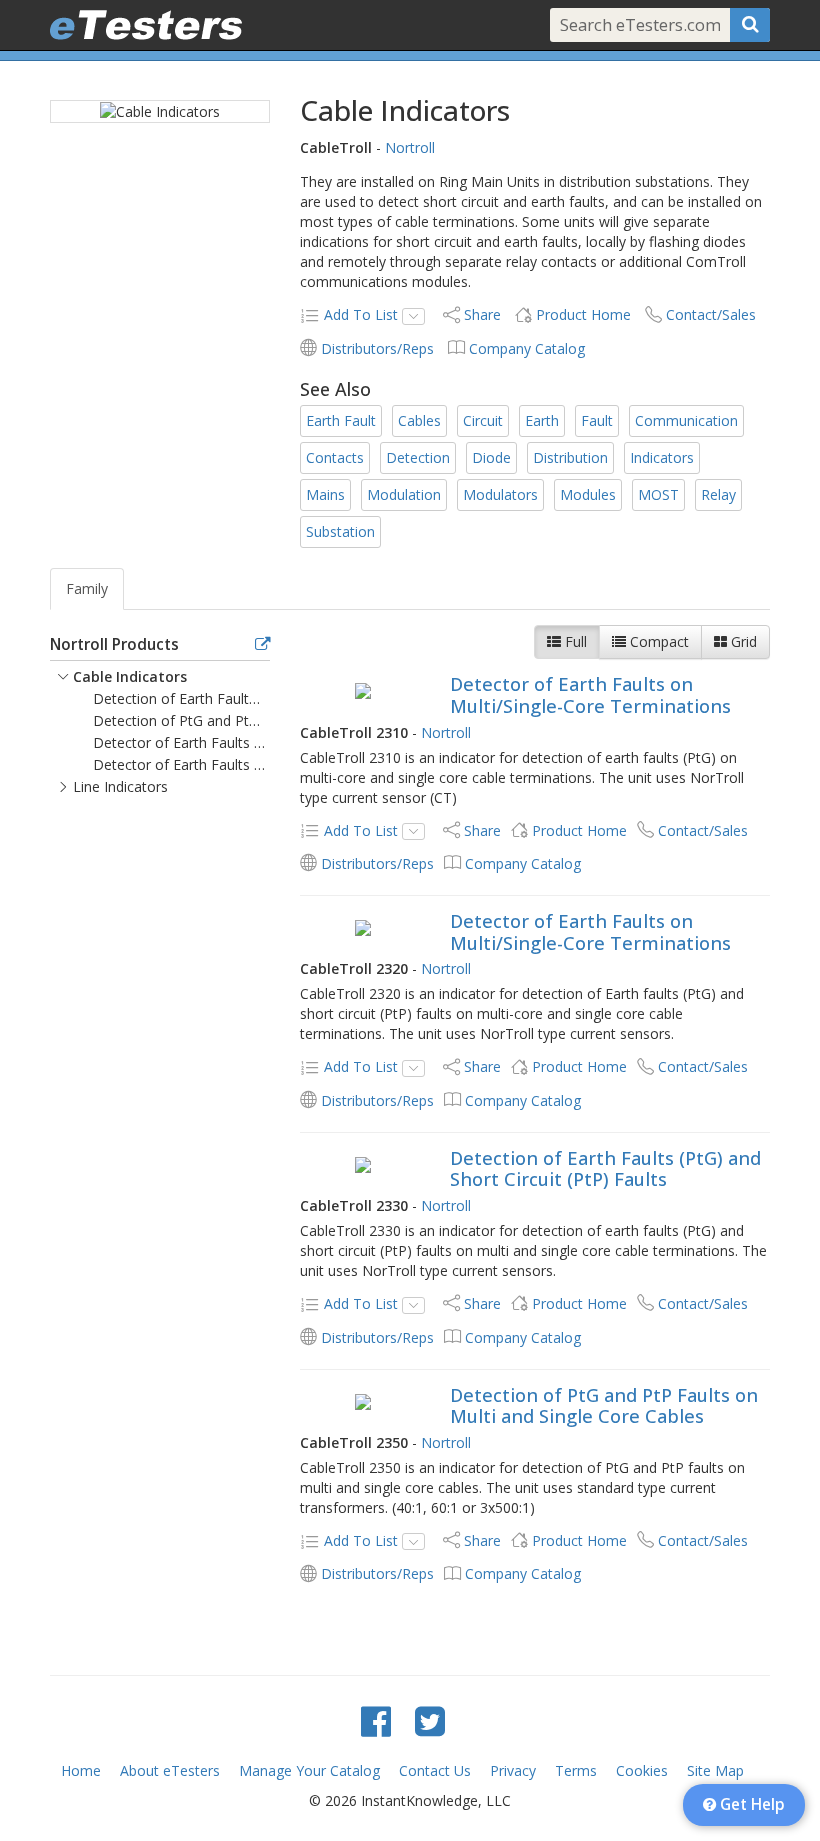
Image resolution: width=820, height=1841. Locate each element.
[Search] (750, 25)
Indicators (662, 457)
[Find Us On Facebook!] (376, 1720)
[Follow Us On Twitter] (430, 1720)
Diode (491, 457)
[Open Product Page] (362, 690)
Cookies (642, 1770)
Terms (576, 1770)
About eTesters (170, 1770)
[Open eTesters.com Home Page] (146, 25)
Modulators (500, 494)
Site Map (715, 1770)
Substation (340, 531)
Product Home (583, 314)
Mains (325, 494)
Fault (597, 420)
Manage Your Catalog (309, 1770)
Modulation (404, 494)
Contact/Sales (711, 314)
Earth (542, 420)
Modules (588, 494)
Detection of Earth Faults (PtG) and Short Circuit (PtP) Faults (605, 1169)
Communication (686, 420)
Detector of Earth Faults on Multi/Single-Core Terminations (590, 695)
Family (87, 588)
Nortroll (410, 147)
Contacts (335, 457)
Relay (718, 494)
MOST (658, 494)
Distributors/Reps (377, 348)
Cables (419, 420)
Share (482, 314)
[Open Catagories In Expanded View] (262, 645)
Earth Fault (341, 420)
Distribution (570, 457)
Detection (418, 457)
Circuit (483, 420)
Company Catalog (527, 348)
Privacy (513, 1770)
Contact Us (435, 1770)
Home (81, 1770)
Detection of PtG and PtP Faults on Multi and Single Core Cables (604, 1406)
